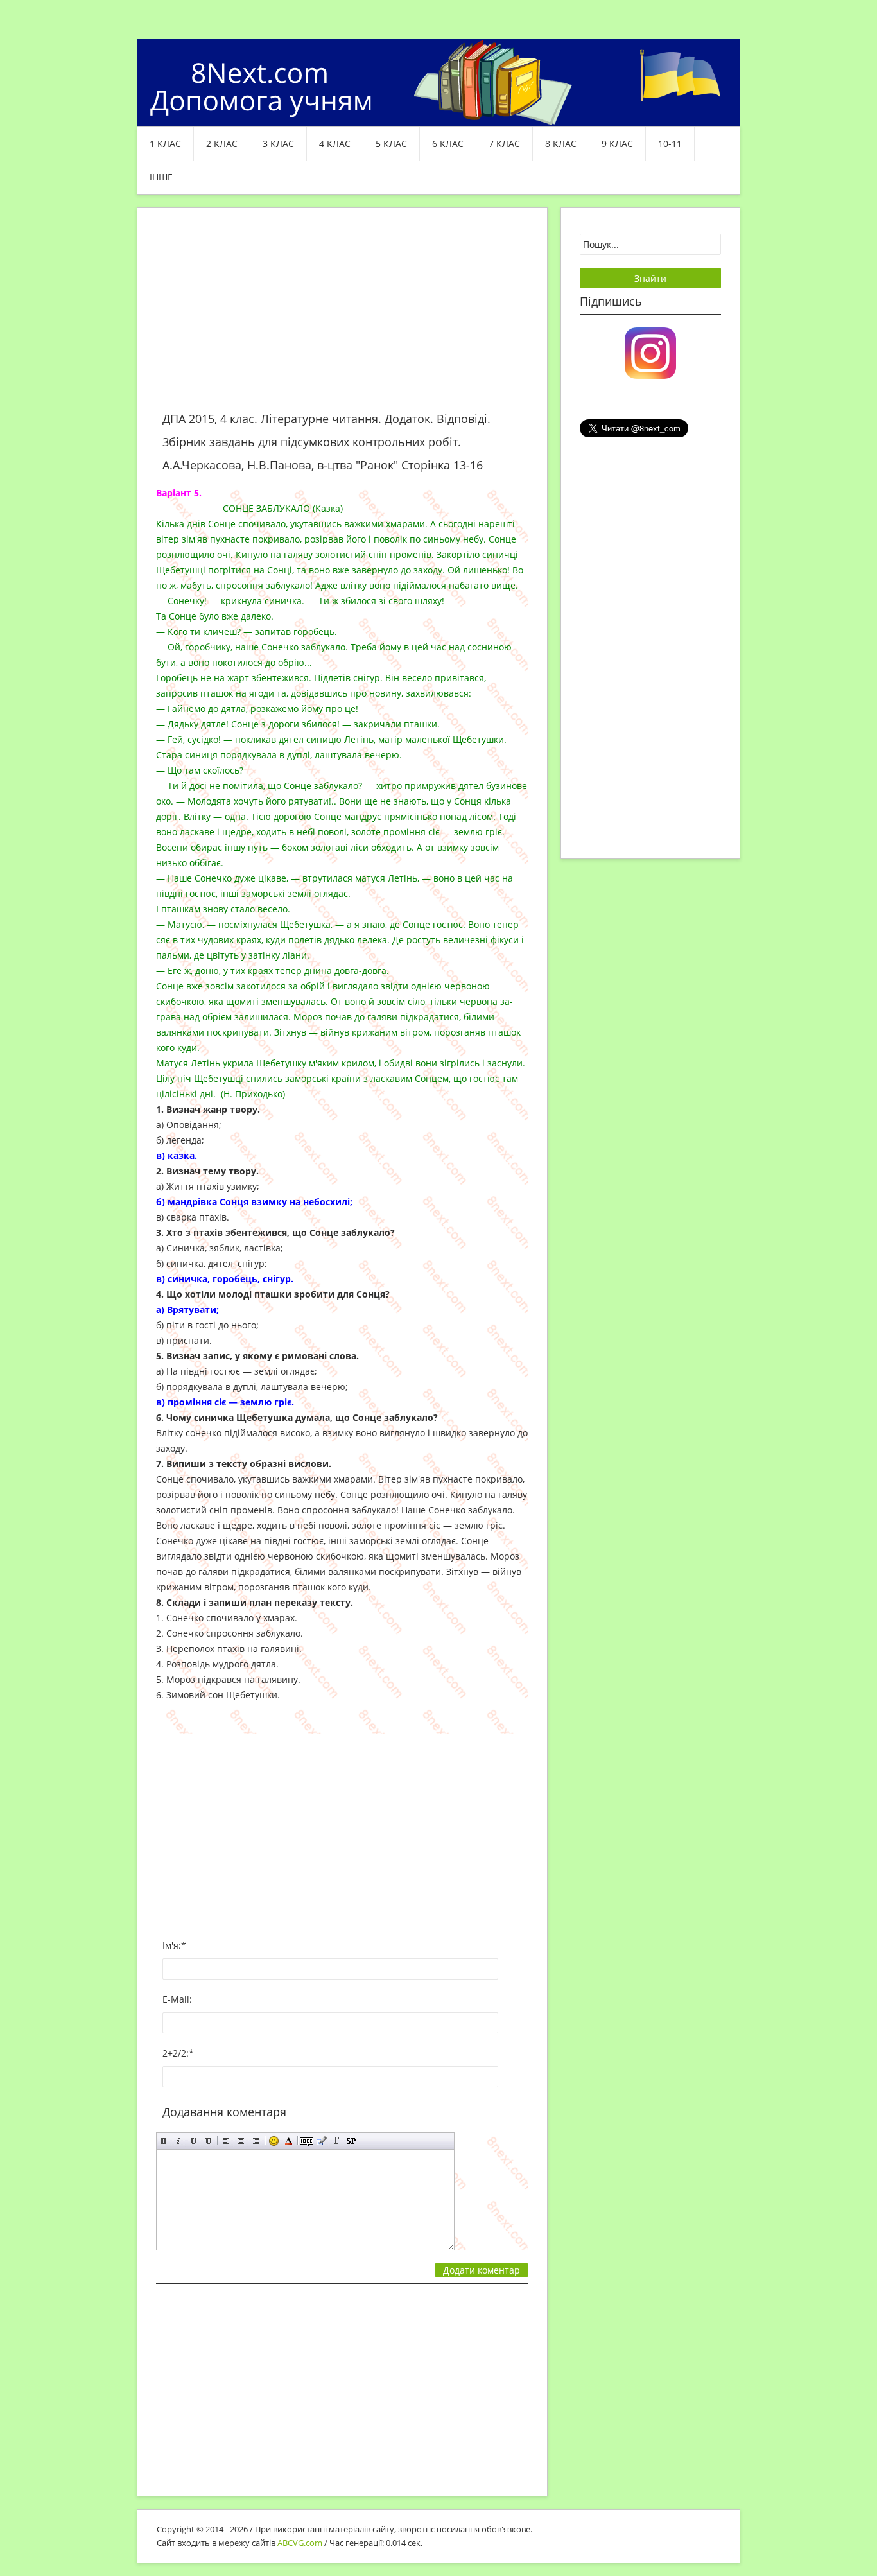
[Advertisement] (342, 317)
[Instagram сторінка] (650, 352)
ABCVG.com (300, 2543)
